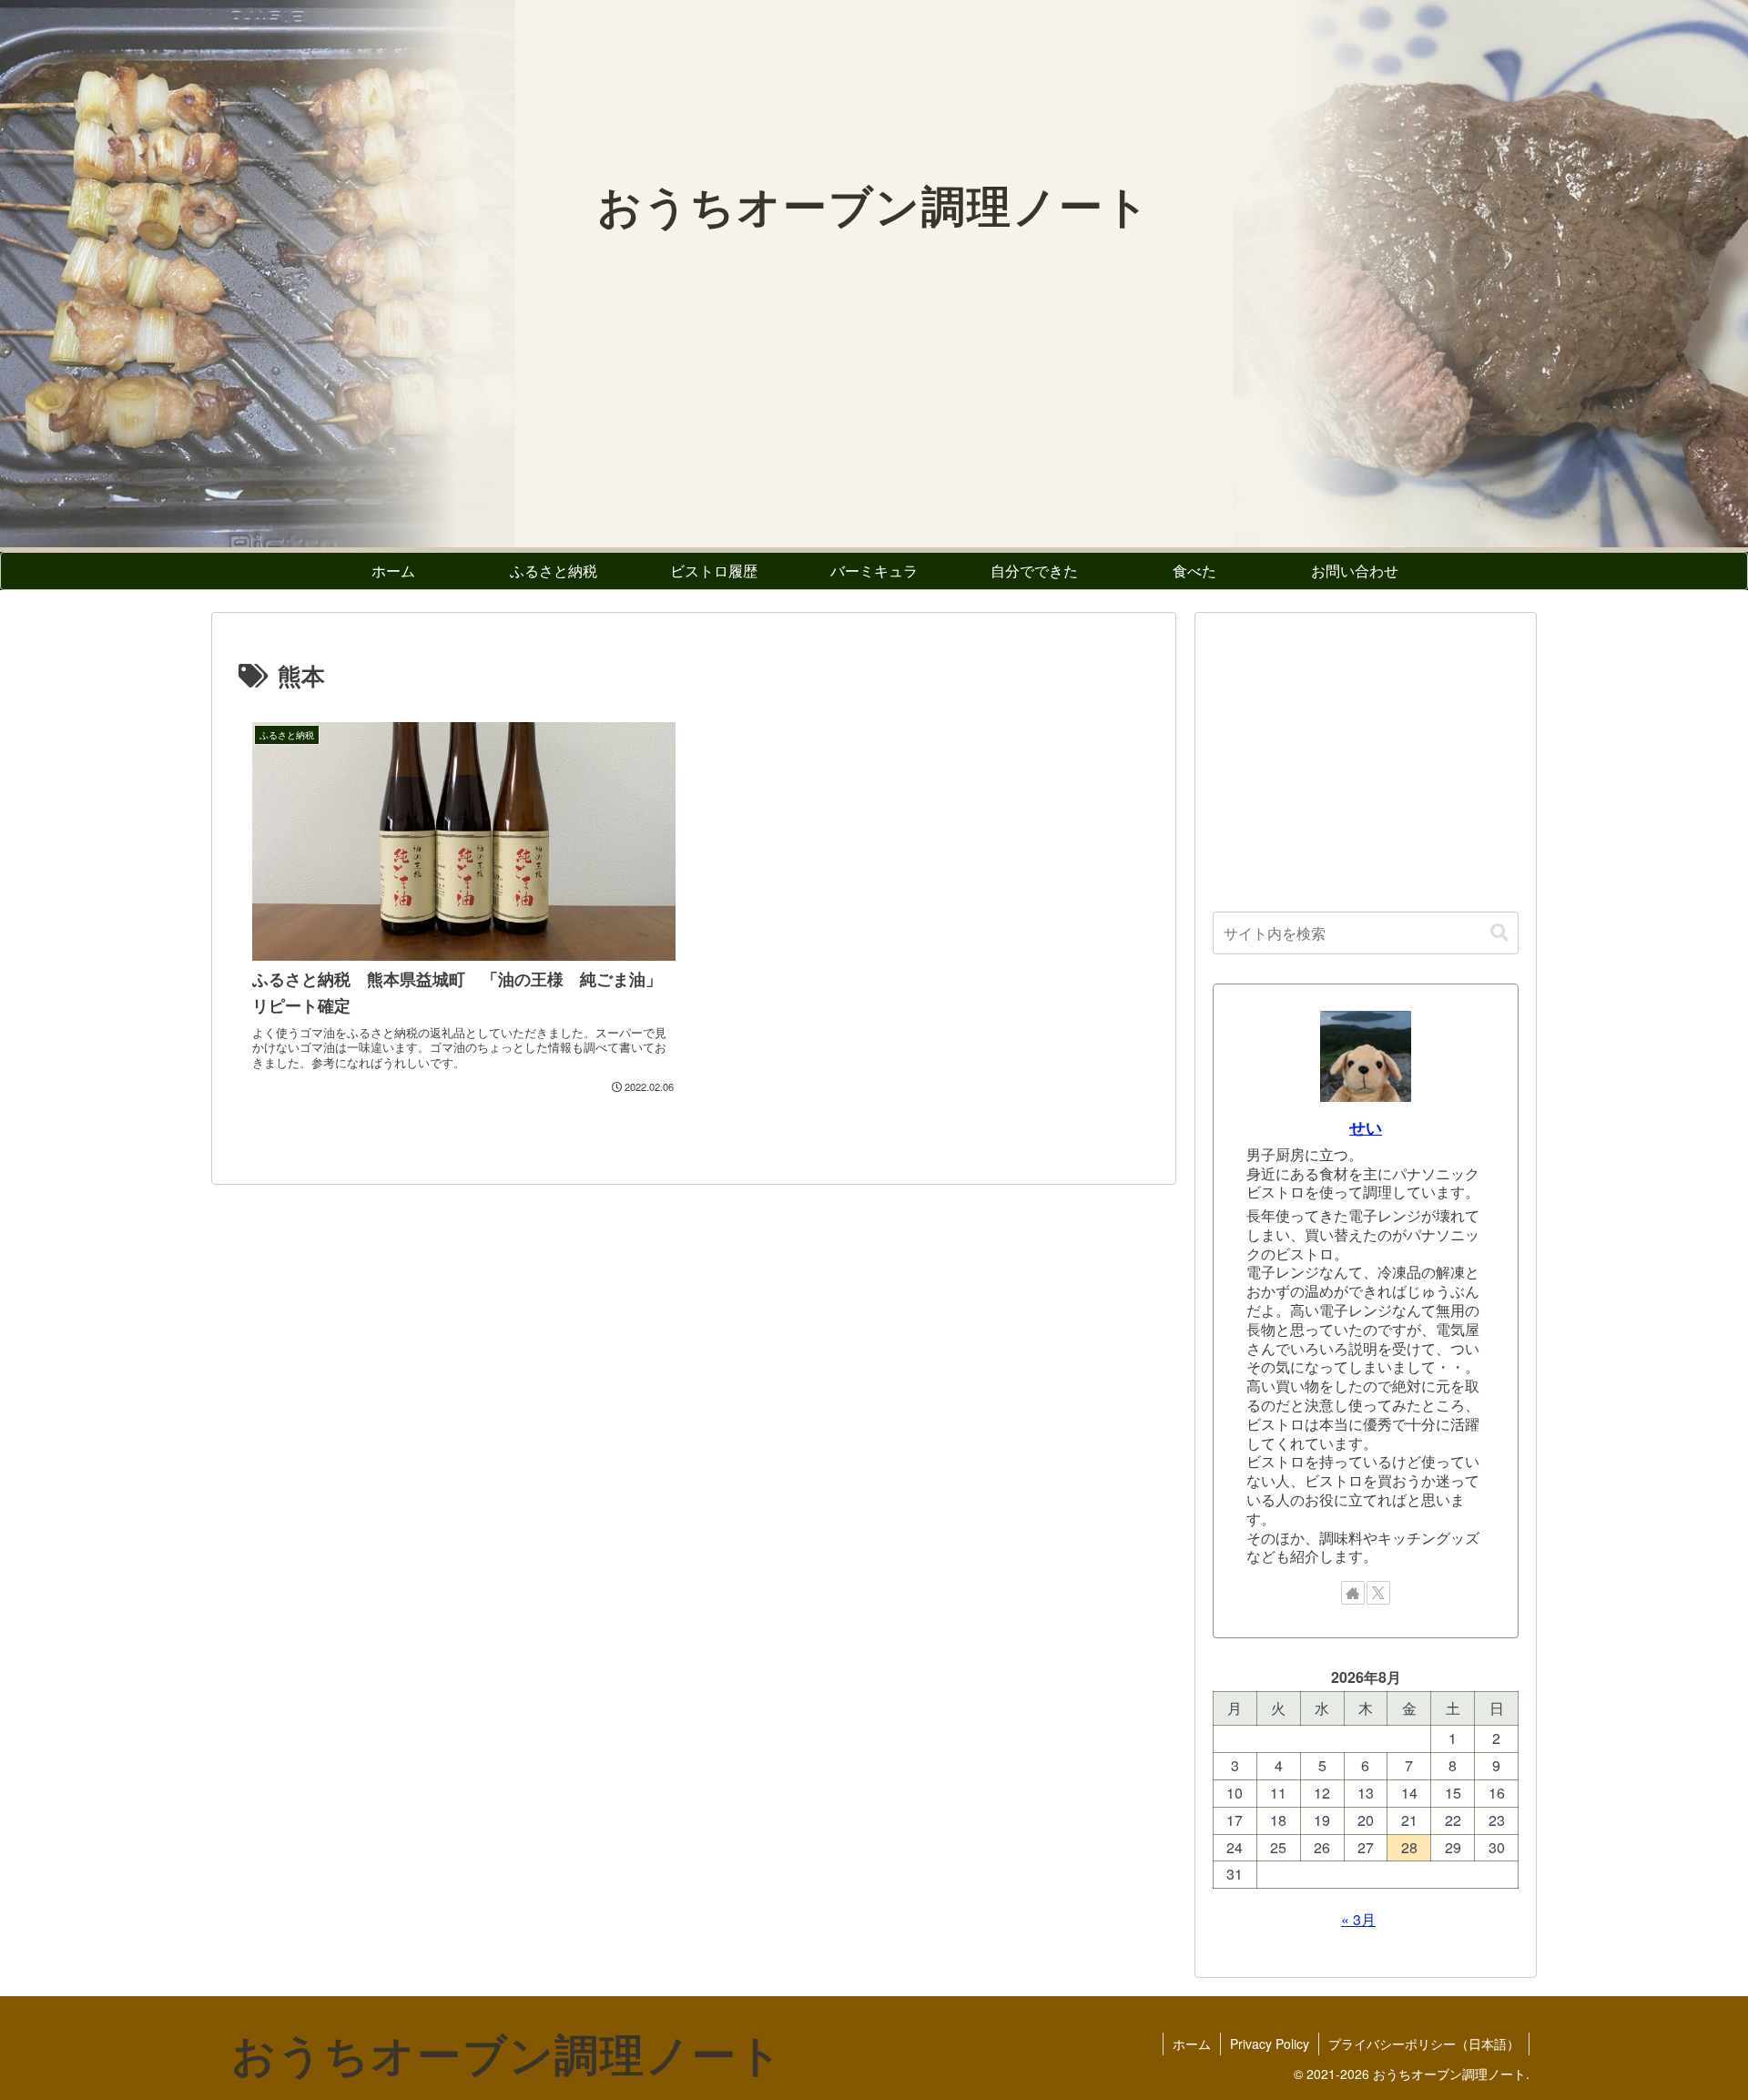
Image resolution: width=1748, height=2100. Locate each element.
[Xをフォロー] (1378, 1593)
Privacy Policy (1270, 2044)
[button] (1499, 933)
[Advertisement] (1366, 758)
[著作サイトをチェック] (1353, 1593)
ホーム (1192, 2044)
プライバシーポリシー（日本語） (1424, 2044)
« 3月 (1358, 1919)
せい (1366, 1127)
